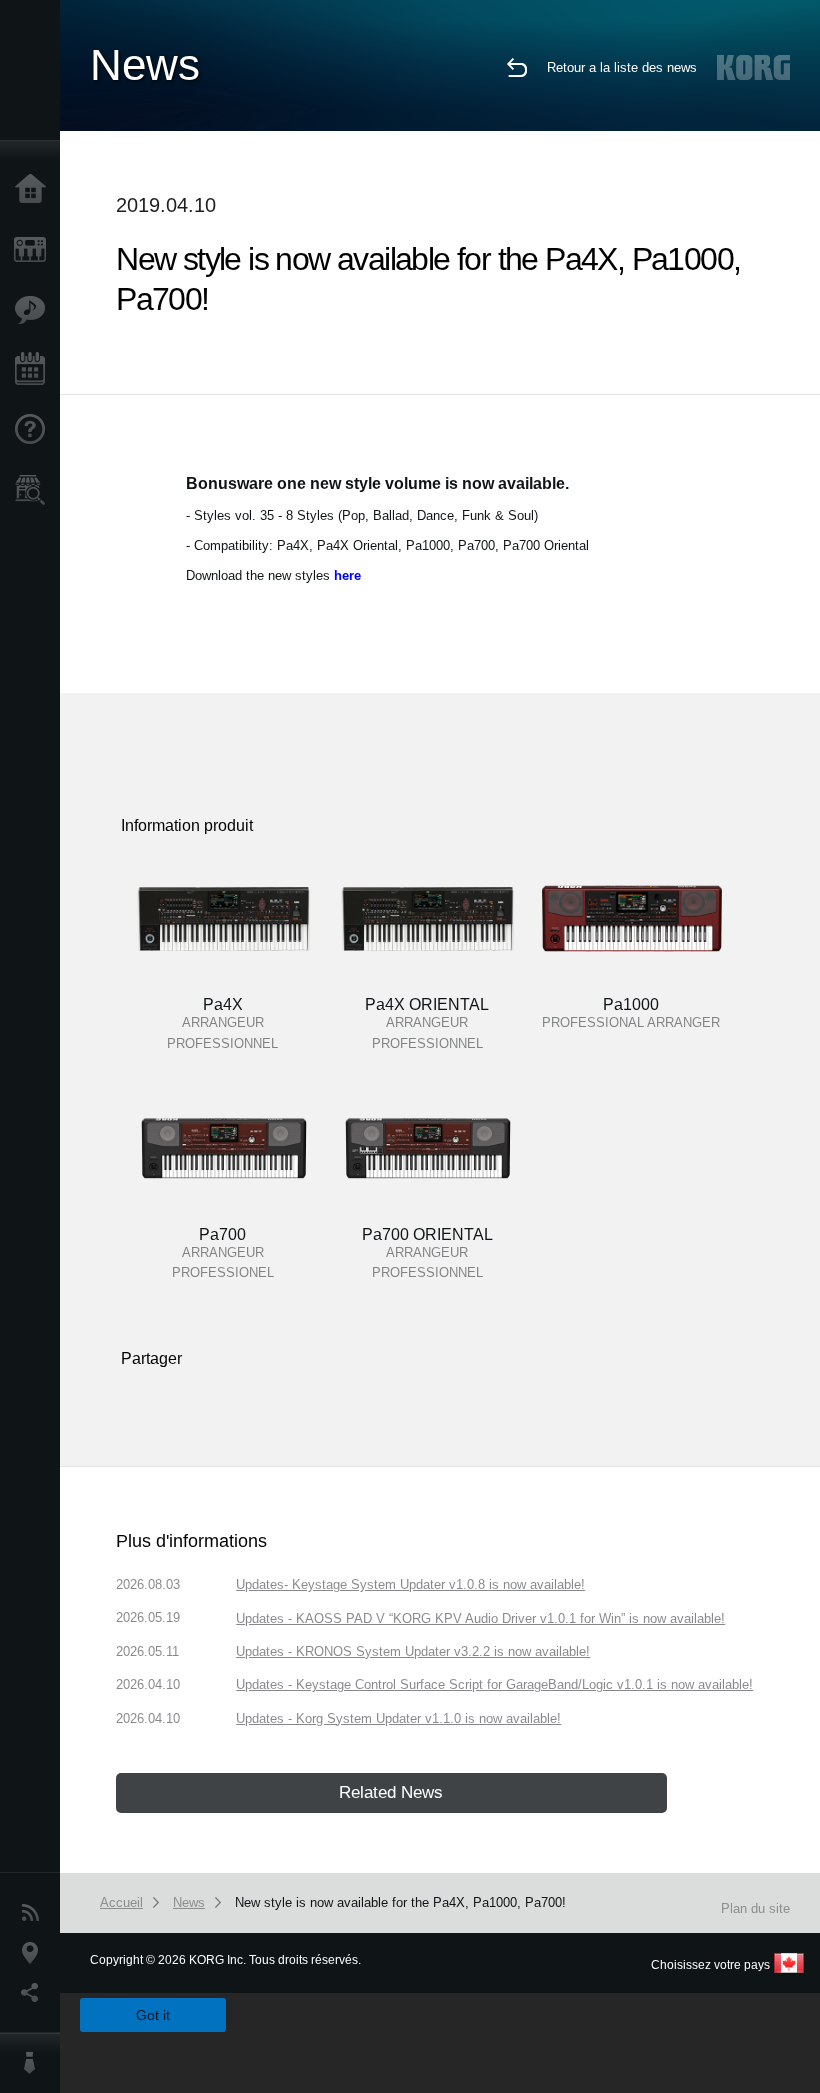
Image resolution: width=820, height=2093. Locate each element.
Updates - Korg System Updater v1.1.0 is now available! (398, 1718)
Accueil (35, 190)
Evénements (35, 370)
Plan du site (755, 1908)
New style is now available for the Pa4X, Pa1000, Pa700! (400, 1902)
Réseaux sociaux (35, 1993)
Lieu (35, 1953)
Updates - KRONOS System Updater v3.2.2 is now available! (413, 1651)
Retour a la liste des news (622, 67)
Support (35, 430)
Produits (35, 250)
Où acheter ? (35, 490)
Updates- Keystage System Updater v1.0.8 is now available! (410, 1584)
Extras (35, 310)
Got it (153, 2015)
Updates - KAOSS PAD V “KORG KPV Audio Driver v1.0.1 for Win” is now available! (480, 1618)
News (35, 1913)
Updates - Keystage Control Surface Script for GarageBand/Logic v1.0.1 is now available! (494, 1684)
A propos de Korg (35, 2063)
